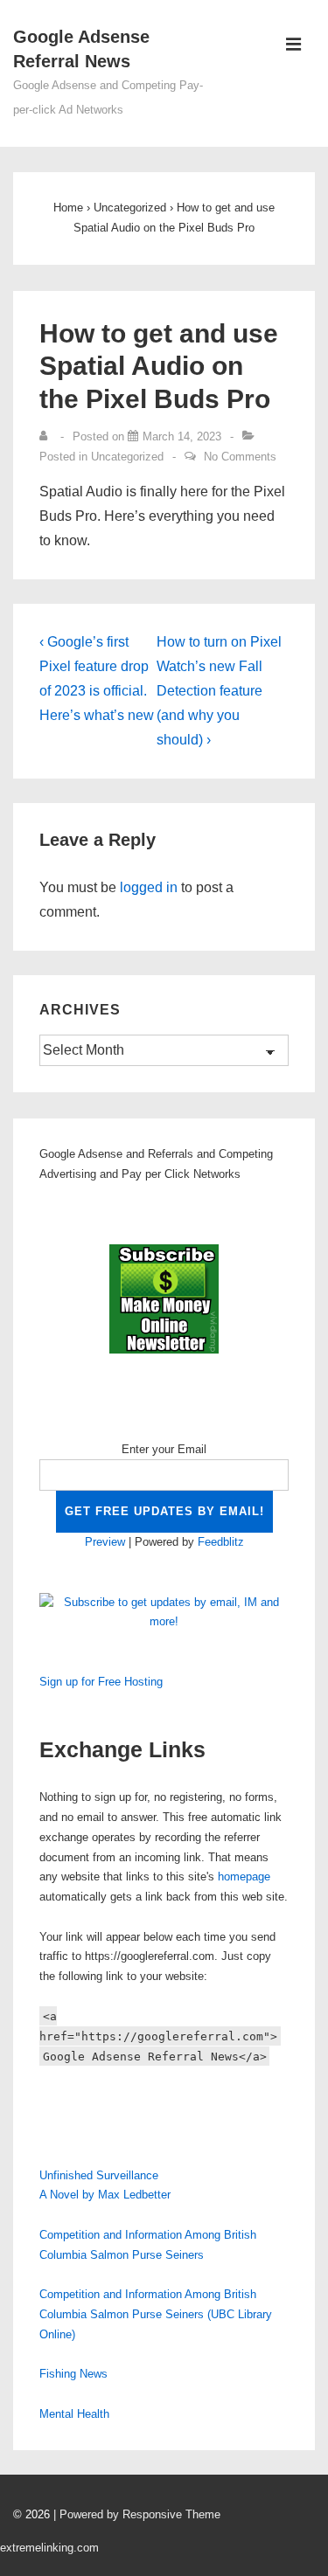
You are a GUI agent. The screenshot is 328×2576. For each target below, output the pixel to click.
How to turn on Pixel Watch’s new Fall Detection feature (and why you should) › (219, 691)
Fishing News (73, 2374)
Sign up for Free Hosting (101, 1682)
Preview (105, 1542)
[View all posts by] (47, 436)
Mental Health (74, 2414)
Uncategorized (127, 457)
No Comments (240, 457)
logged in (149, 887)
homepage (244, 1877)
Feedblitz (221, 1542)
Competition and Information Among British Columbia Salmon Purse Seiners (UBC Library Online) (156, 2314)
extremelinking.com (49, 2548)
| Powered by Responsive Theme (137, 2514)
